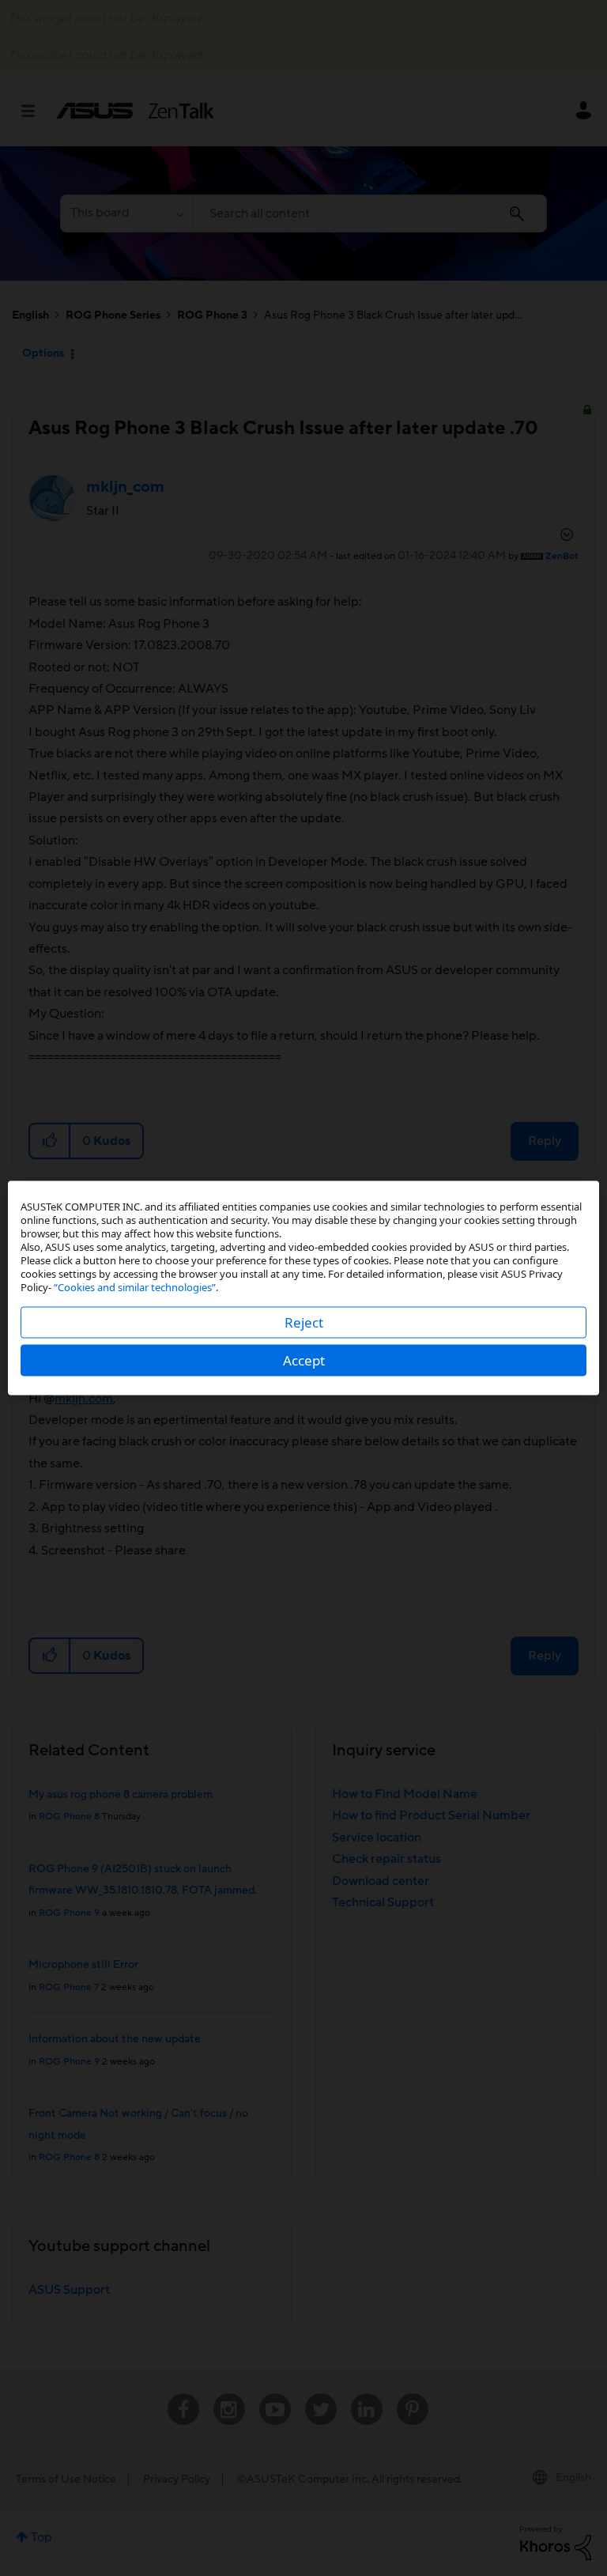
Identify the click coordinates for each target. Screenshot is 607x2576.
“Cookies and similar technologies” (135, 1287)
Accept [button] (304, 1360)
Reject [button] (304, 1322)
